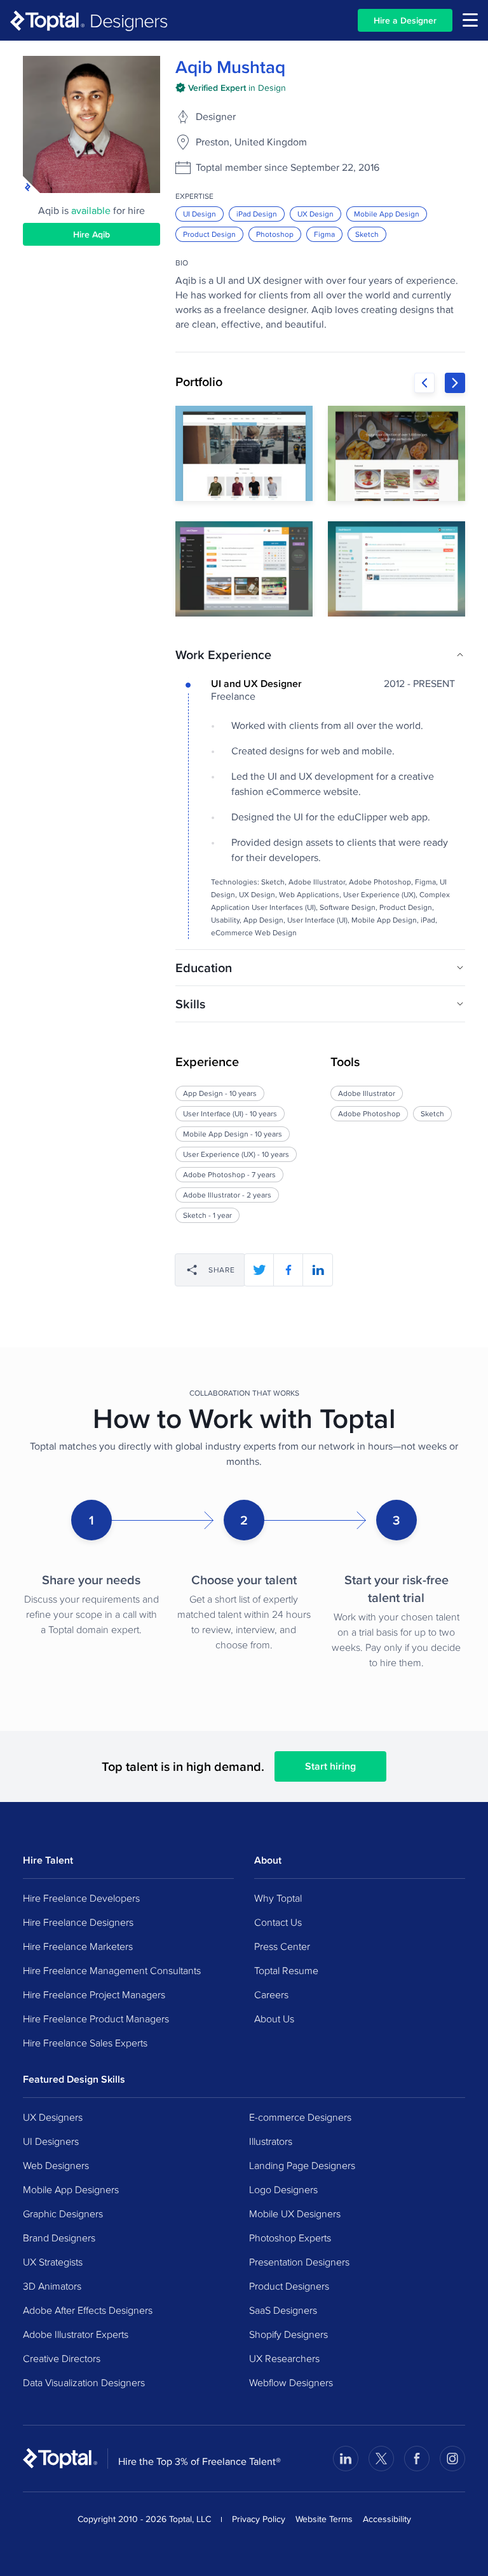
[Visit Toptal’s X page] (381, 2459)
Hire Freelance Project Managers (94, 1994)
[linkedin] (318, 1270)
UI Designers (51, 2141)
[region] (320, 511)
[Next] (455, 383)
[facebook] (288, 1270)
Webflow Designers (291, 2382)
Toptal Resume (286, 1970)
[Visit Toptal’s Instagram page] (452, 2459)
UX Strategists (53, 2262)
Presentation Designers (299, 2262)
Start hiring (330, 1766)
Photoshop (275, 234)
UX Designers (53, 2117)
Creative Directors (62, 2358)
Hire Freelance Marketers (78, 1946)
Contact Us (278, 1922)
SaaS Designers (283, 2310)
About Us (274, 2019)
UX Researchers (284, 2358)
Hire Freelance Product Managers (96, 2019)
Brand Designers (59, 2238)
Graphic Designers (63, 2213)
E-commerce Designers (300, 2117)
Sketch (367, 234)
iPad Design (257, 214)
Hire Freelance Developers (81, 1898)
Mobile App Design (387, 214)
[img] (231, 88)
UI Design (200, 214)
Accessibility (387, 2519)
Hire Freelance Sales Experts (85, 2043)
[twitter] (259, 1270)
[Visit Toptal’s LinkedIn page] (346, 2459)
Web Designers (56, 2165)
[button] (320, 655)
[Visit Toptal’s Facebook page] (417, 2459)
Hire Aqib (91, 234)
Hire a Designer (405, 20)
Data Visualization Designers (84, 2382)
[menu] (470, 20)
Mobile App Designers (71, 2189)
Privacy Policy (259, 2519)
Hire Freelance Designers (78, 1922)
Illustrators (271, 2141)
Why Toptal (278, 1898)
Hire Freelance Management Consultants (112, 1970)
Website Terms (324, 2519)
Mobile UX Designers (295, 2213)
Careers (271, 1994)
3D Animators (52, 2286)
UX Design (315, 214)
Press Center (282, 1946)
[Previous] (424, 383)
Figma (324, 234)
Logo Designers (283, 2189)
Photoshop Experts (290, 2238)
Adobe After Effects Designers (88, 2310)
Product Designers (289, 2286)
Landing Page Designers (302, 2165)
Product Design (209, 234)
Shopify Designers (288, 2334)
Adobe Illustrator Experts (76, 2334)
